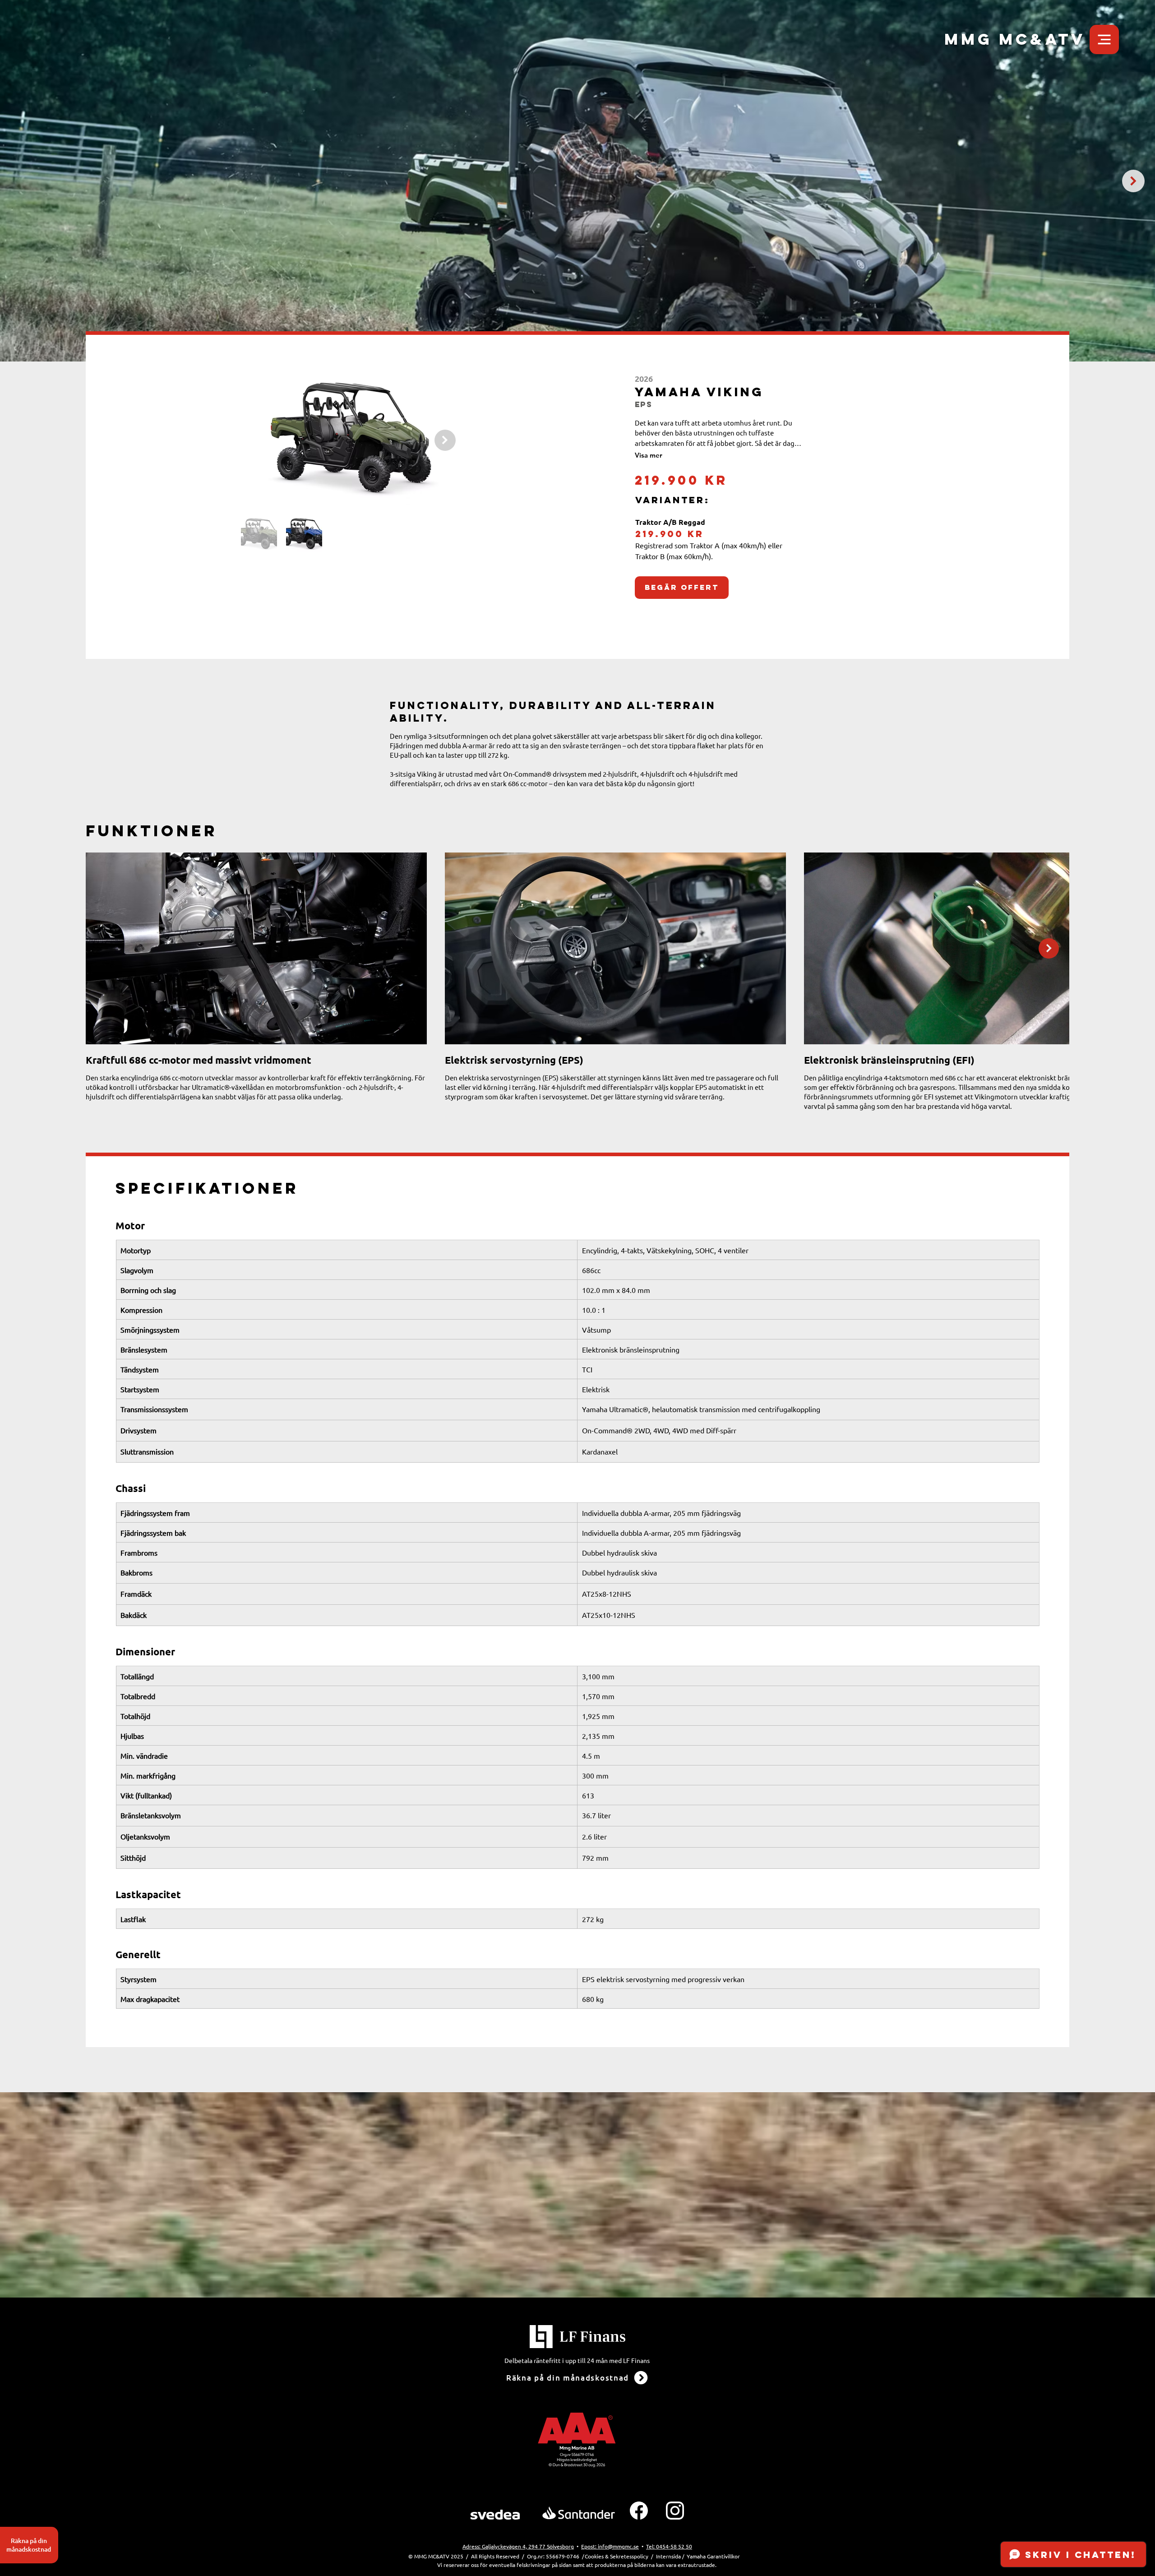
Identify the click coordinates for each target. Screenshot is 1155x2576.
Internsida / (670, 2556)
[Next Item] (1133, 181)
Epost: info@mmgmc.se (610, 2546)
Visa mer (649, 455)
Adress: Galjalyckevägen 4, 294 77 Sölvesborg (518, 2546)
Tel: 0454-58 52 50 (669, 2546)
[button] (1104, 39)
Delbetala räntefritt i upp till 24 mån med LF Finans (577, 2360)
